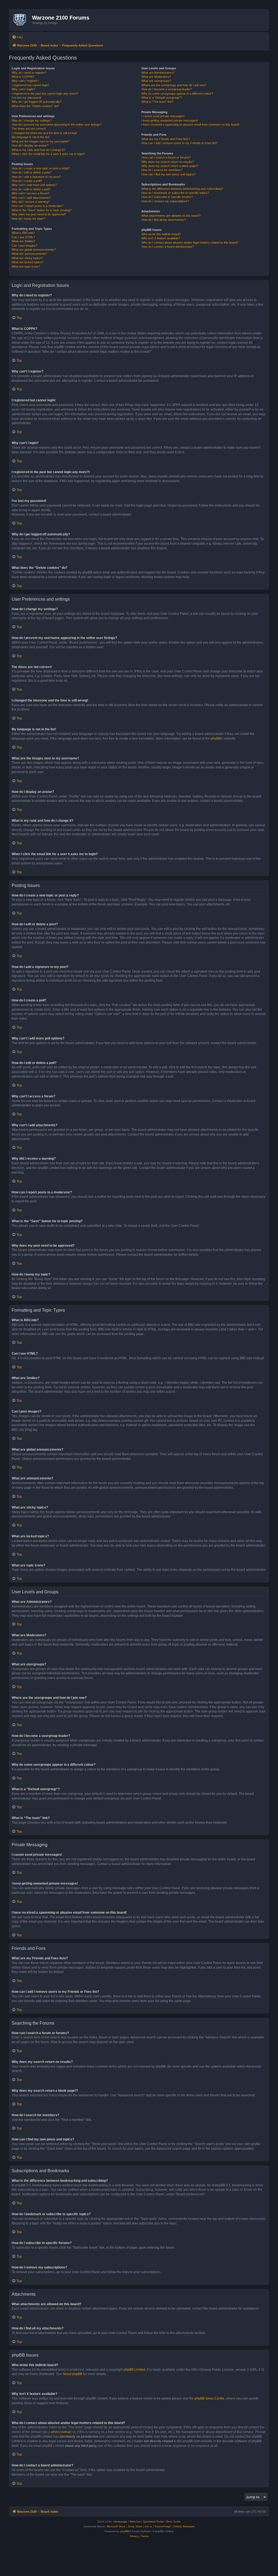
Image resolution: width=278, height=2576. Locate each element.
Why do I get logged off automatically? (37, 102)
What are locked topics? (28, 262)
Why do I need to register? (29, 73)
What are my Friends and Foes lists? (166, 139)
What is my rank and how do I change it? (38, 150)
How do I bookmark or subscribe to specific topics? (175, 193)
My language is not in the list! (31, 137)
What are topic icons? (26, 266)
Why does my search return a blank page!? (170, 166)
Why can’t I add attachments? (31, 198)
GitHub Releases (184, 2526)
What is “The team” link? (157, 102)
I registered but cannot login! (30, 85)
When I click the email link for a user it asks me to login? (48, 154)
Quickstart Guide (154, 2521)
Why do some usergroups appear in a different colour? (177, 94)
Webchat (135, 2521)
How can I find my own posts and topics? (168, 174)
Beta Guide (174, 2521)
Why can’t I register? (25, 81)
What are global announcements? (34, 250)
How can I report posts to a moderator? (38, 206)
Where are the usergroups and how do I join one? (174, 85)
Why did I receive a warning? (31, 202)
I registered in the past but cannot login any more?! (45, 94)
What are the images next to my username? (40, 141)
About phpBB (72, 2374)
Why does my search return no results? (168, 162)
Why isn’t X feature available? (161, 238)
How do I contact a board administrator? (168, 247)
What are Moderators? (156, 77)
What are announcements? (29, 254)
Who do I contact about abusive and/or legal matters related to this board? (190, 243)
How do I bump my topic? (28, 219)
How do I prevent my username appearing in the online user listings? (57, 125)
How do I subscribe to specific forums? (167, 197)
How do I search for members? (162, 170)
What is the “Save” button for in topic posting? (42, 210)
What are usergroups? (156, 81)
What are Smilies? (23, 241)
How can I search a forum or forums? (166, 157)
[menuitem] (17, 37)
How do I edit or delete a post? (32, 172)
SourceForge (163, 2526)
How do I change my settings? (32, 120)
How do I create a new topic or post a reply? (41, 168)
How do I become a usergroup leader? (167, 89)
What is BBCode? (23, 233)
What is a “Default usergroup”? (162, 98)
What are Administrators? (158, 73)
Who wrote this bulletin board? (161, 234)
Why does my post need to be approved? (39, 214)
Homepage (120, 2521)
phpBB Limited (134, 2370)
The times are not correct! (29, 129)
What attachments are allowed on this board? (171, 216)
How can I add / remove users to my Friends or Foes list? (179, 143)
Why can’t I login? (23, 89)
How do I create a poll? (27, 181)
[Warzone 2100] (21, 20)
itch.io (148, 2526)
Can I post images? (24, 246)
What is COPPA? (23, 77)
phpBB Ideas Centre (210, 2398)
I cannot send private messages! (163, 116)
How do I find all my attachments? (164, 220)
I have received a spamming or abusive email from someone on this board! (190, 125)
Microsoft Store (116, 2526)
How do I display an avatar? (30, 145)
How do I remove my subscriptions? (165, 201)
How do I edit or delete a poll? (31, 189)
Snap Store (135, 2526)
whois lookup (61, 2432)
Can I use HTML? (23, 237)
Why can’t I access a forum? (31, 193)
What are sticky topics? (27, 258)
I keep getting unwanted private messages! (170, 120)
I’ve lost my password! (26, 98)
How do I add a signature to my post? (36, 177)
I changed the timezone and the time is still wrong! (44, 133)
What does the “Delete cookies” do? (35, 106)
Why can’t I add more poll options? (34, 185)
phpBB (216, 738)
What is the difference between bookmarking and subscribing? (182, 189)
